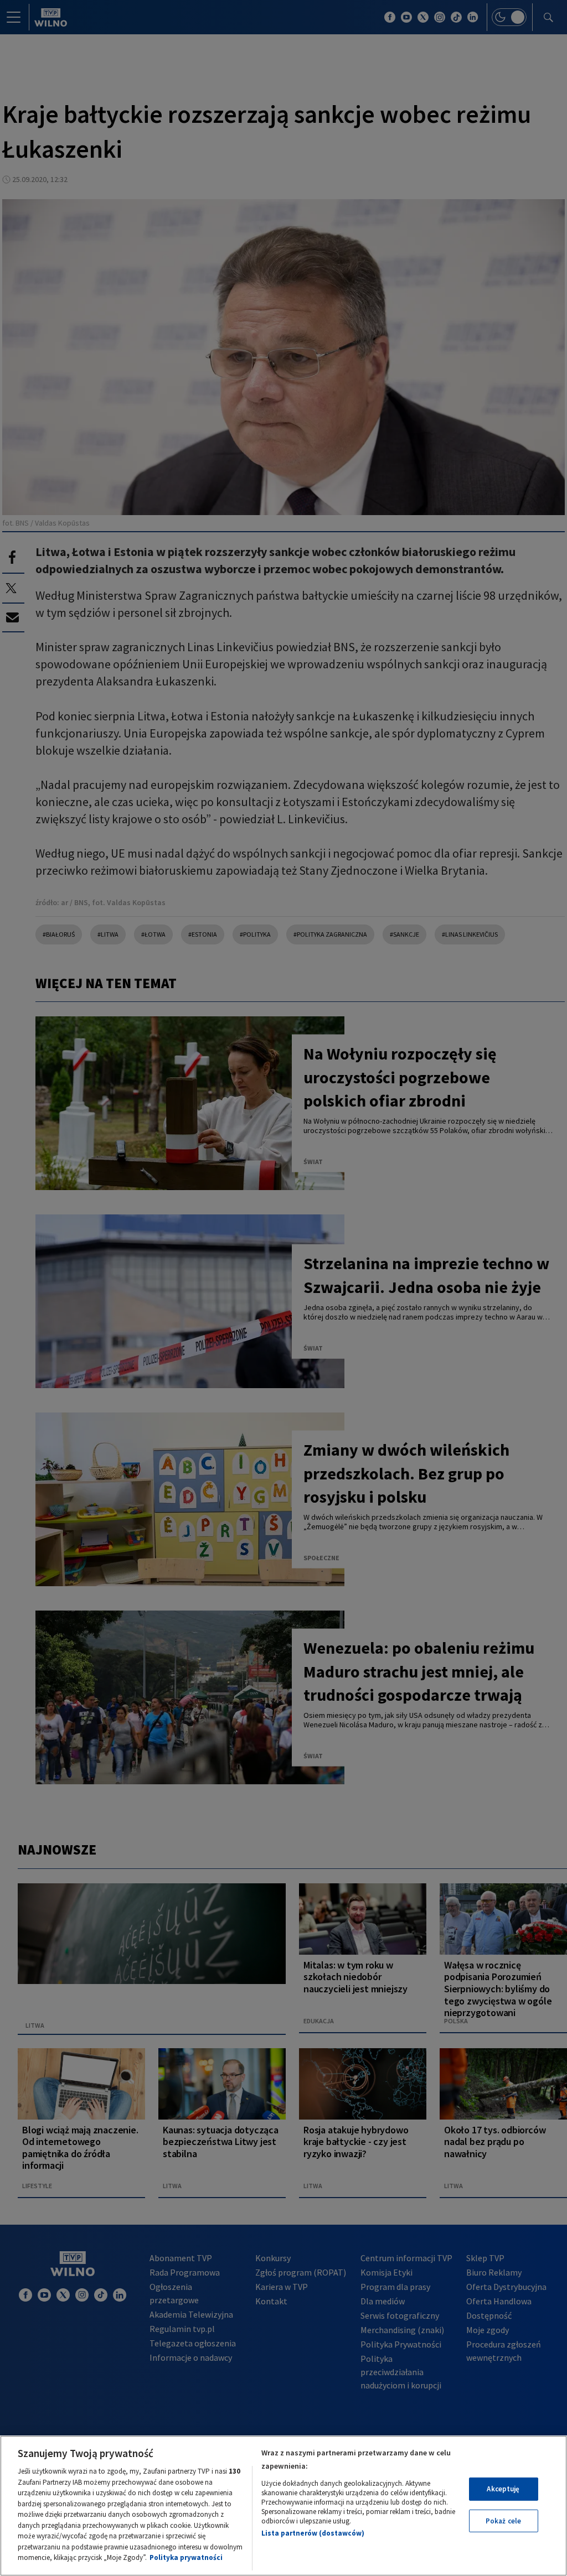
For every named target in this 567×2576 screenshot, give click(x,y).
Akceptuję (503, 2489)
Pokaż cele (503, 2521)
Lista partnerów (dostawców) (313, 2533)
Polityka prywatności (186, 2557)
